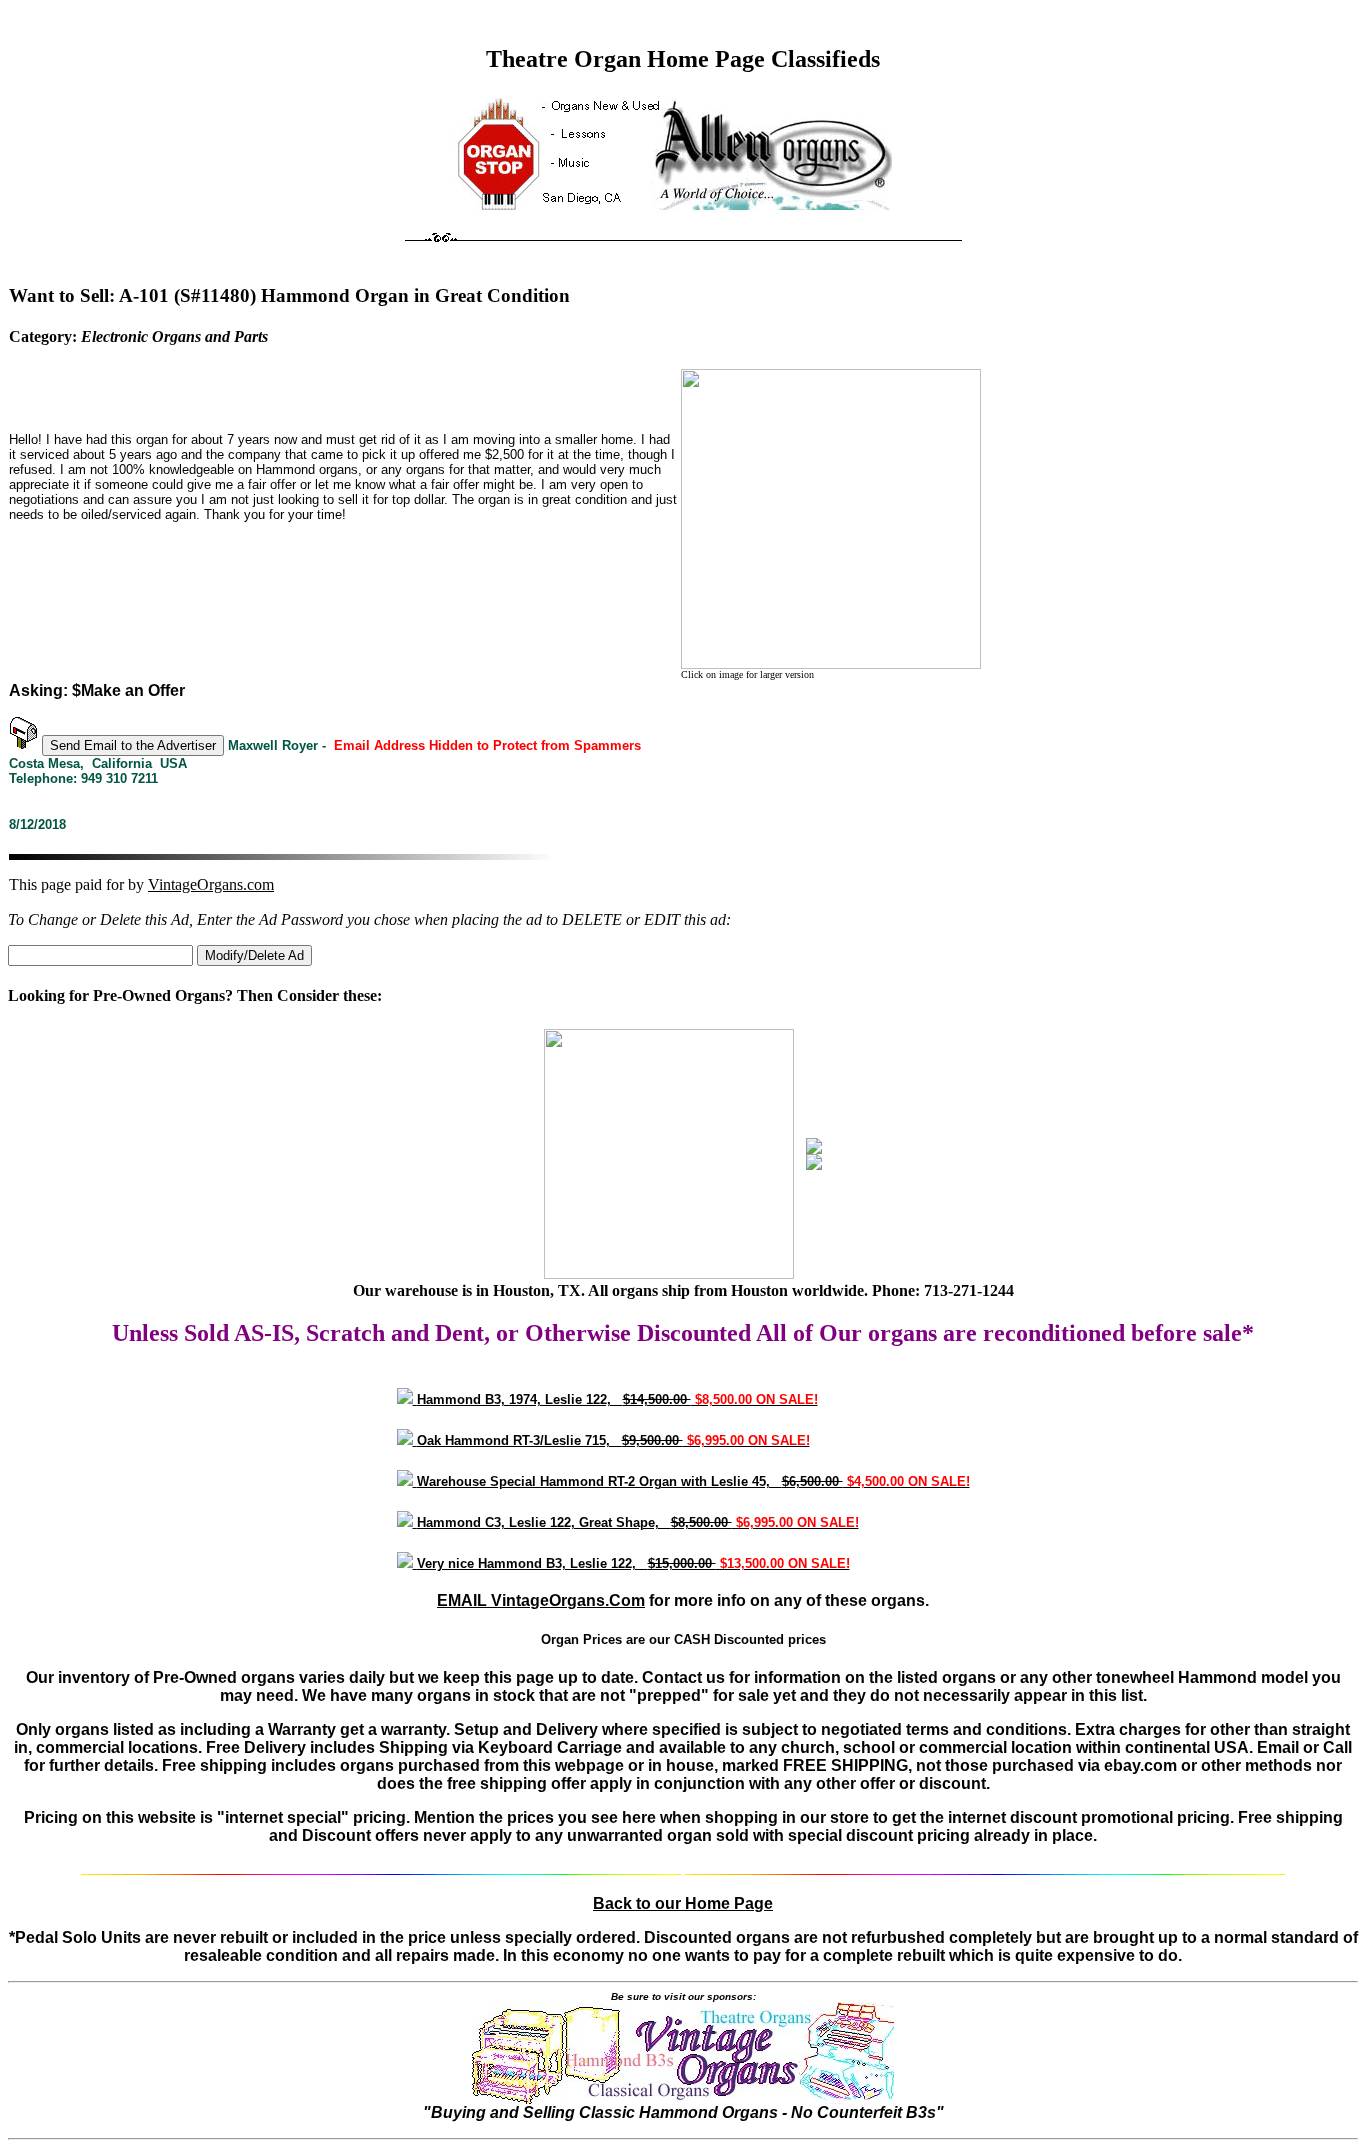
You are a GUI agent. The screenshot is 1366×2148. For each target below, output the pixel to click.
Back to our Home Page (683, 1903)
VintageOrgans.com (211, 884)
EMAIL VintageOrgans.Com (541, 1600)
